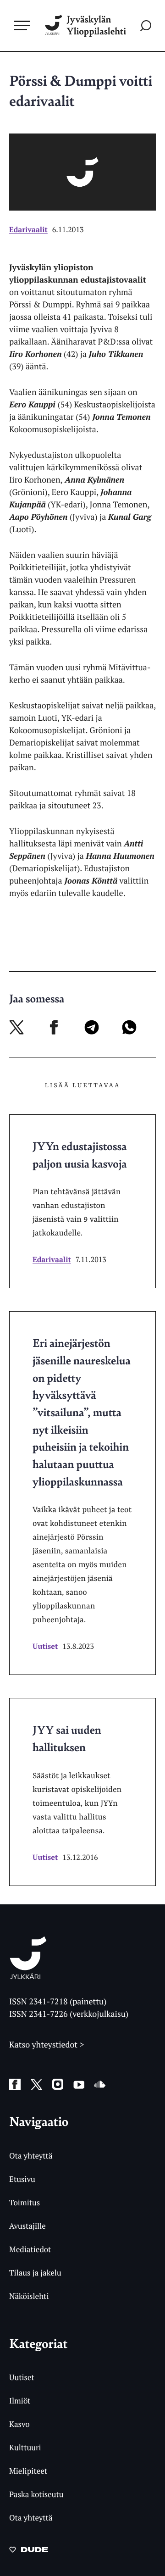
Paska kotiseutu (36, 2494)
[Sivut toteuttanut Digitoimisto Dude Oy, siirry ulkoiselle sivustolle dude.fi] (29, 2552)
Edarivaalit (28, 229)
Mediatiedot (30, 2249)
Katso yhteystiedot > (47, 2045)
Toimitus (25, 2202)
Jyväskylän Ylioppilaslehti (96, 25)
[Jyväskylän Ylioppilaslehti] (28, 1976)
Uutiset (45, 1646)
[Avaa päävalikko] (22, 25)
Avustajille (27, 2226)
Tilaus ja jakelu (35, 2273)
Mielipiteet (28, 2471)
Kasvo (19, 2424)
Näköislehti (29, 2296)
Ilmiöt (20, 2401)
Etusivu (22, 2179)
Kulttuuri (25, 2447)
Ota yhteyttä (31, 2156)
